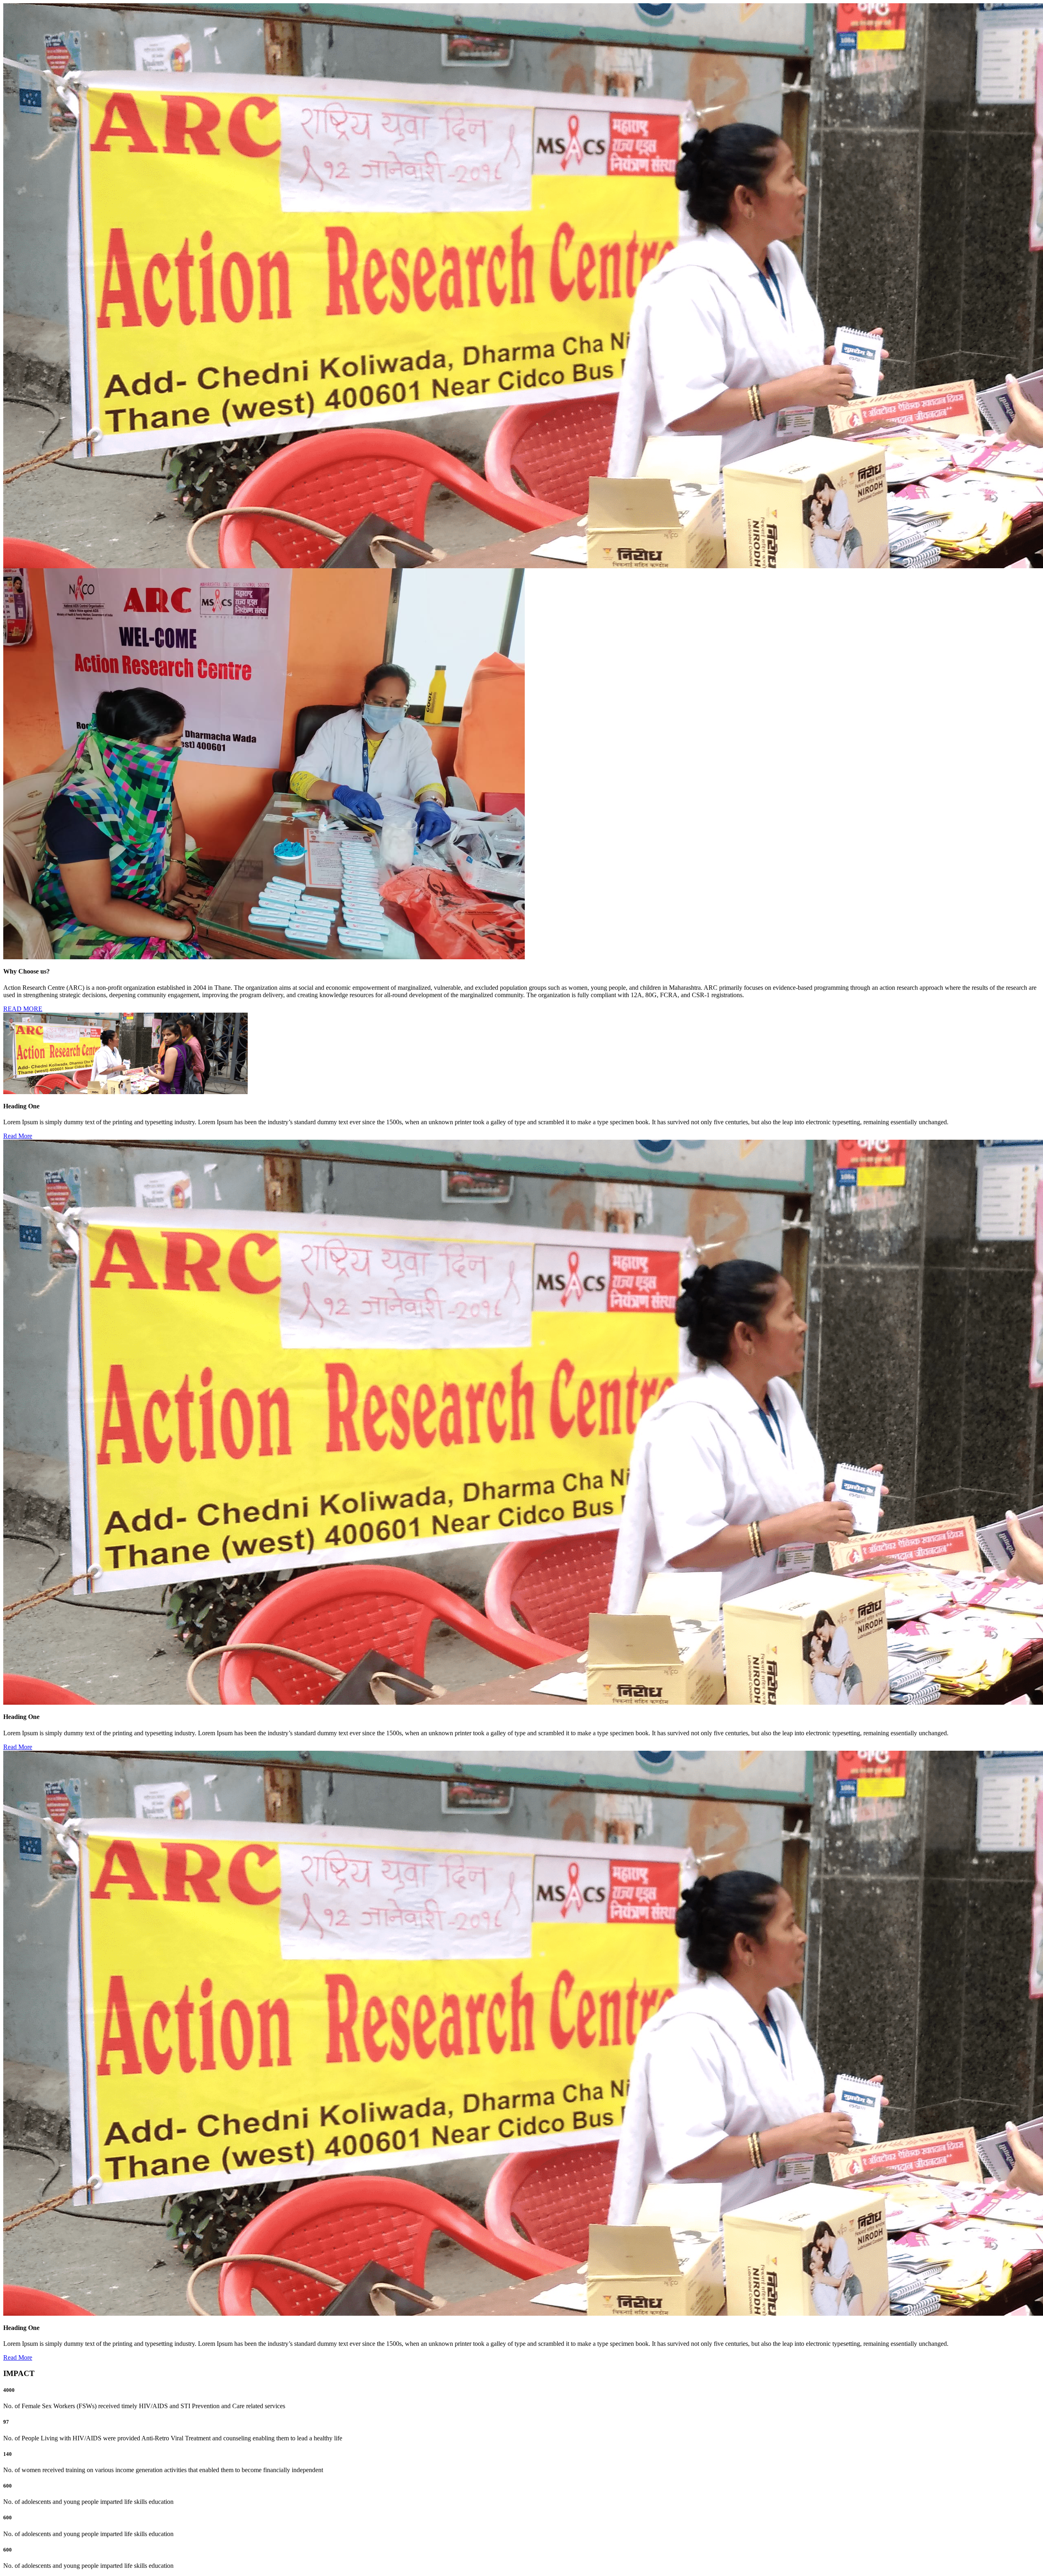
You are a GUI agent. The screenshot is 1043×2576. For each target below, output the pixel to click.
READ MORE (23, 1009)
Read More (18, 1136)
